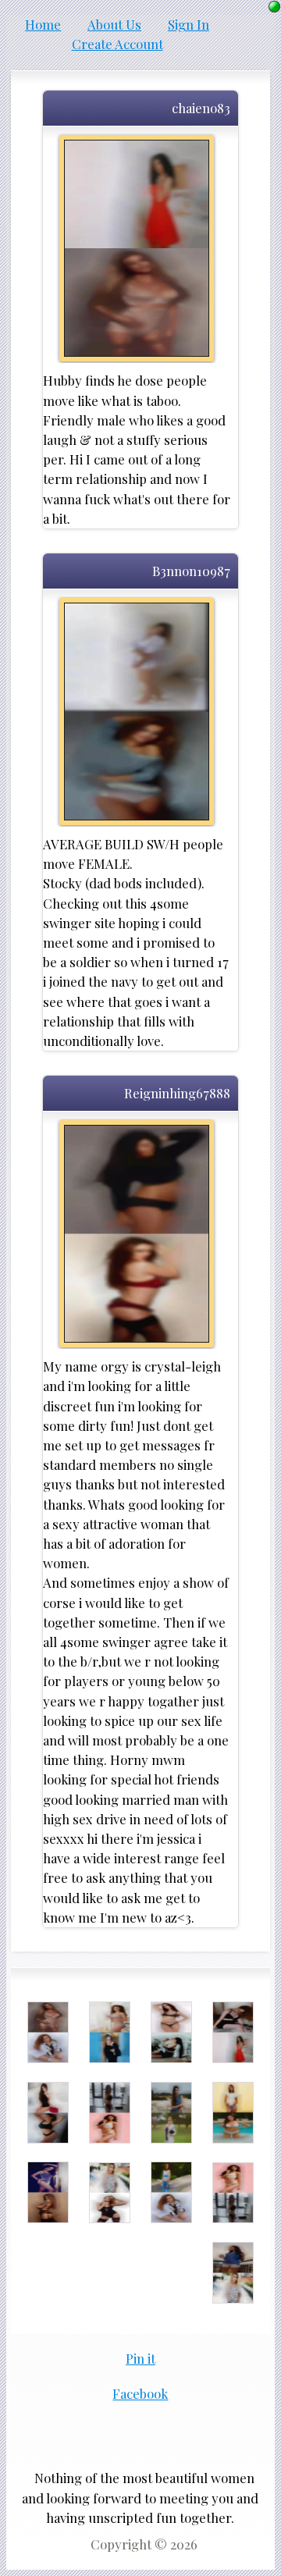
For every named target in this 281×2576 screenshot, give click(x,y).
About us (114, 24)
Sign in (189, 24)
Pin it (140, 2358)
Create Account (117, 44)
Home (43, 24)
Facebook (140, 2393)
